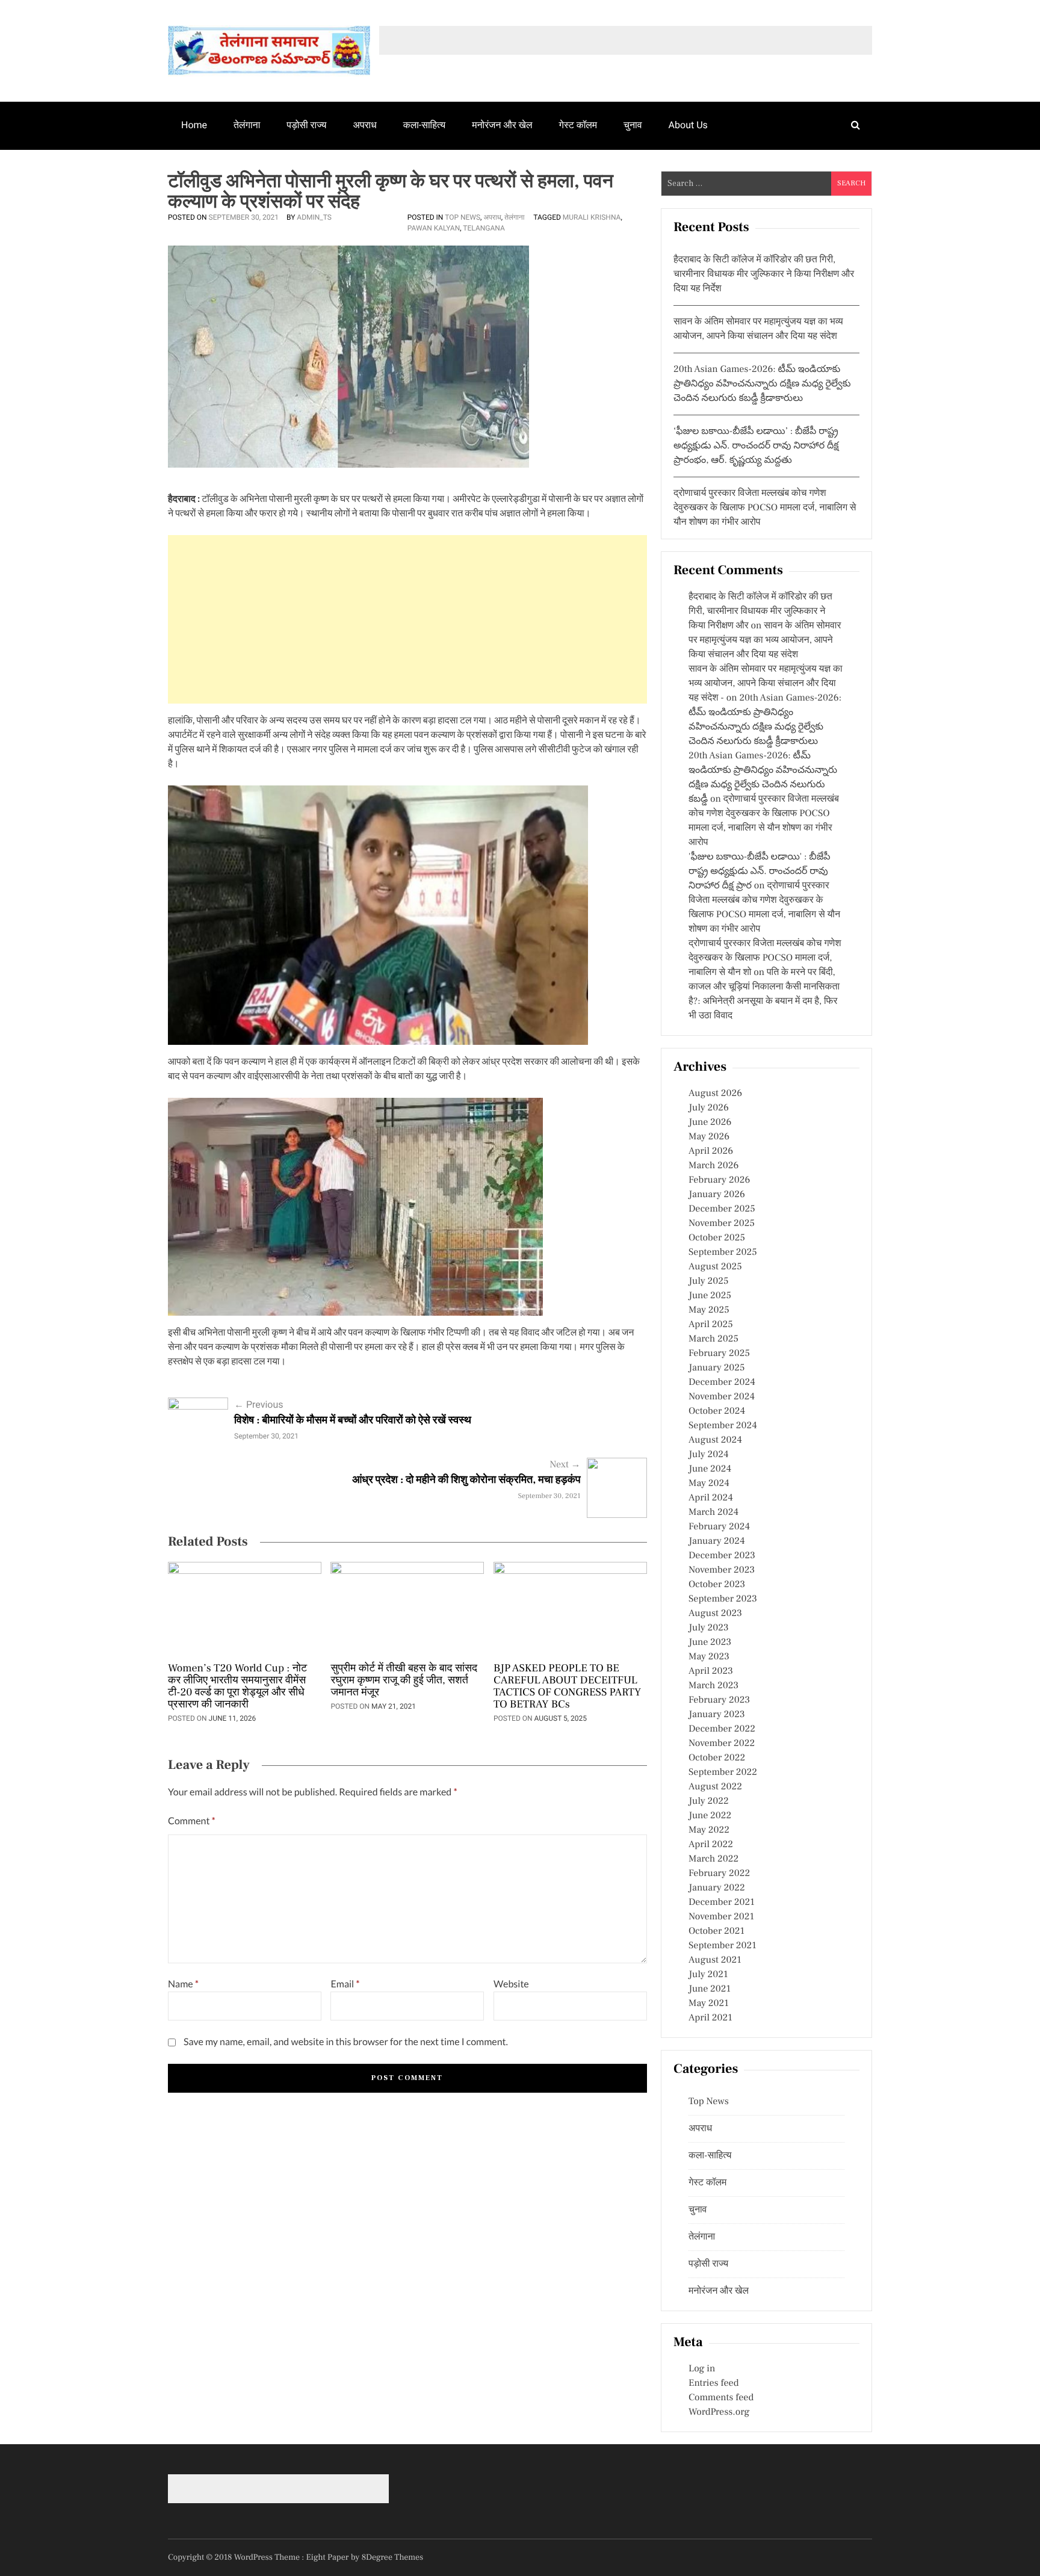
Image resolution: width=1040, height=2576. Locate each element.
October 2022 (717, 1758)
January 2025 (717, 1368)
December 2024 (722, 1382)
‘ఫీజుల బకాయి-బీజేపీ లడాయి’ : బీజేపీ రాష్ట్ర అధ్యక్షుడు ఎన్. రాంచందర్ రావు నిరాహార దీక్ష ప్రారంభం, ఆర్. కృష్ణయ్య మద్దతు (756, 446)
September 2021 (723, 1946)
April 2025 (711, 1325)
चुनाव (633, 125)
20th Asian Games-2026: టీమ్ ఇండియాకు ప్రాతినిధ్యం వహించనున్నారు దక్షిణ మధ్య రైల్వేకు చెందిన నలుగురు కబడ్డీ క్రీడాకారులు (762, 384)
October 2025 (717, 1238)
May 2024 (709, 1484)
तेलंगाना (247, 125)
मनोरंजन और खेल (502, 125)
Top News (463, 217)
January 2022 (717, 1888)
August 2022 (715, 1787)
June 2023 (710, 1643)
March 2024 (713, 1512)
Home (194, 125)
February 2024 (719, 1527)
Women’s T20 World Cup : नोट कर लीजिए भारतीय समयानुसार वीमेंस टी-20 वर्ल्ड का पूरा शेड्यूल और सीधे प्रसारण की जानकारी (237, 1687)
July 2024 (708, 1455)
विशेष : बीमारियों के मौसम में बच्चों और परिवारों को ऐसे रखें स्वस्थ (353, 1421)
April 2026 (711, 1151)
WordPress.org (719, 2412)
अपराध (365, 125)
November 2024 (722, 1397)
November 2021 (721, 1917)
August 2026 (715, 1094)
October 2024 (717, 1411)
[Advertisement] (407, 619)
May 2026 (709, 1137)
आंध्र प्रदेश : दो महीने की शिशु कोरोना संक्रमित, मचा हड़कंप (466, 1480)
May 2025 (709, 1310)
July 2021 (708, 1975)
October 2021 (717, 1931)
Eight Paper (329, 2557)
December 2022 (722, 1729)
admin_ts (314, 217)
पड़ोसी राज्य (306, 125)
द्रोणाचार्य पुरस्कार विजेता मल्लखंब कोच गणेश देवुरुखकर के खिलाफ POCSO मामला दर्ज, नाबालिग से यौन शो (765, 958)
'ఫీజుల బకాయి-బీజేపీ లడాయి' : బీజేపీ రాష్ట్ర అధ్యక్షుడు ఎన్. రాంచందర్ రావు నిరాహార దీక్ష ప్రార (760, 872)
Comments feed (721, 2398)
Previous (259, 1404)
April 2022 (711, 1845)
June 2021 (710, 1989)
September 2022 (723, 1773)
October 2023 (717, 1585)
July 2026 (709, 1108)
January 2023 (717, 1715)
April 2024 (711, 1498)
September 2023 (723, 1599)
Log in (702, 2369)
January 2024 (717, 1541)
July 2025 (708, 1281)
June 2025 (710, 1296)
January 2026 (717, 1195)
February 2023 (719, 1700)
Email (345, 1984)
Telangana (484, 228)
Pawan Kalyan (434, 228)
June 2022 (710, 1816)
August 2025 (715, 1267)
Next (565, 1465)
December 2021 (722, 1903)
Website (511, 1984)
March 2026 (713, 1166)
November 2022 (722, 1744)
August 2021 (715, 1960)
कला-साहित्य (424, 125)
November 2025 (722, 1224)
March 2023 (713, 1686)
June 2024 (710, 1469)
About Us (688, 125)
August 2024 (715, 1440)
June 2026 (710, 1122)
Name (183, 1984)
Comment (192, 1821)
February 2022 (719, 1874)
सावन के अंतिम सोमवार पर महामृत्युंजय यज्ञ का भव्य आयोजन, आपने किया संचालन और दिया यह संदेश (765, 640)
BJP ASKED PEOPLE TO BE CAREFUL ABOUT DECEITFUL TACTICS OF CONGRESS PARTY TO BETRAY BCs (567, 1687)
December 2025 (722, 1209)
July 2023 (709, 1628)
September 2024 (723, 1426)
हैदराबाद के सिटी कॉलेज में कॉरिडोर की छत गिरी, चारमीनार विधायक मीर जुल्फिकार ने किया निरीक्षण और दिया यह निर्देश (764, 274)
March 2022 (713, 1859)
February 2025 (719, 1354)
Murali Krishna (592, 217)
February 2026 (719, 1180)
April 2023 (711, 1671)
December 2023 (722, 1556)
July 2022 (709, 1801)
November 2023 (722, 1570)
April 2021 (710, 2018)
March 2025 (713, 1339)
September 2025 (723, 1252)
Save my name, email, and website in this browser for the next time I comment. (346, 2042)
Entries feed (713, 2383)
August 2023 (715, 1614)
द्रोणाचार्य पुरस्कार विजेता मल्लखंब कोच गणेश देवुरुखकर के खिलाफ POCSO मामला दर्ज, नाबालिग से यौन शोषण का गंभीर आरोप (765, 508)
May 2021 (709, 2004)
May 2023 (709, 1657)
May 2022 (709, 1830)
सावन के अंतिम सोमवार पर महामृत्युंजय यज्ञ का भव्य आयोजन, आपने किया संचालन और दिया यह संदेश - (766, 684)
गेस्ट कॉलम (578, 125)
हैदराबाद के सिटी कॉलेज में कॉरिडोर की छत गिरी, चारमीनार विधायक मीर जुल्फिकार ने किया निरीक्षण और (760, 611)
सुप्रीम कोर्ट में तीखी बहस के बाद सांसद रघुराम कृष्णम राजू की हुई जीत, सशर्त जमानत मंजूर (404, 1681)
